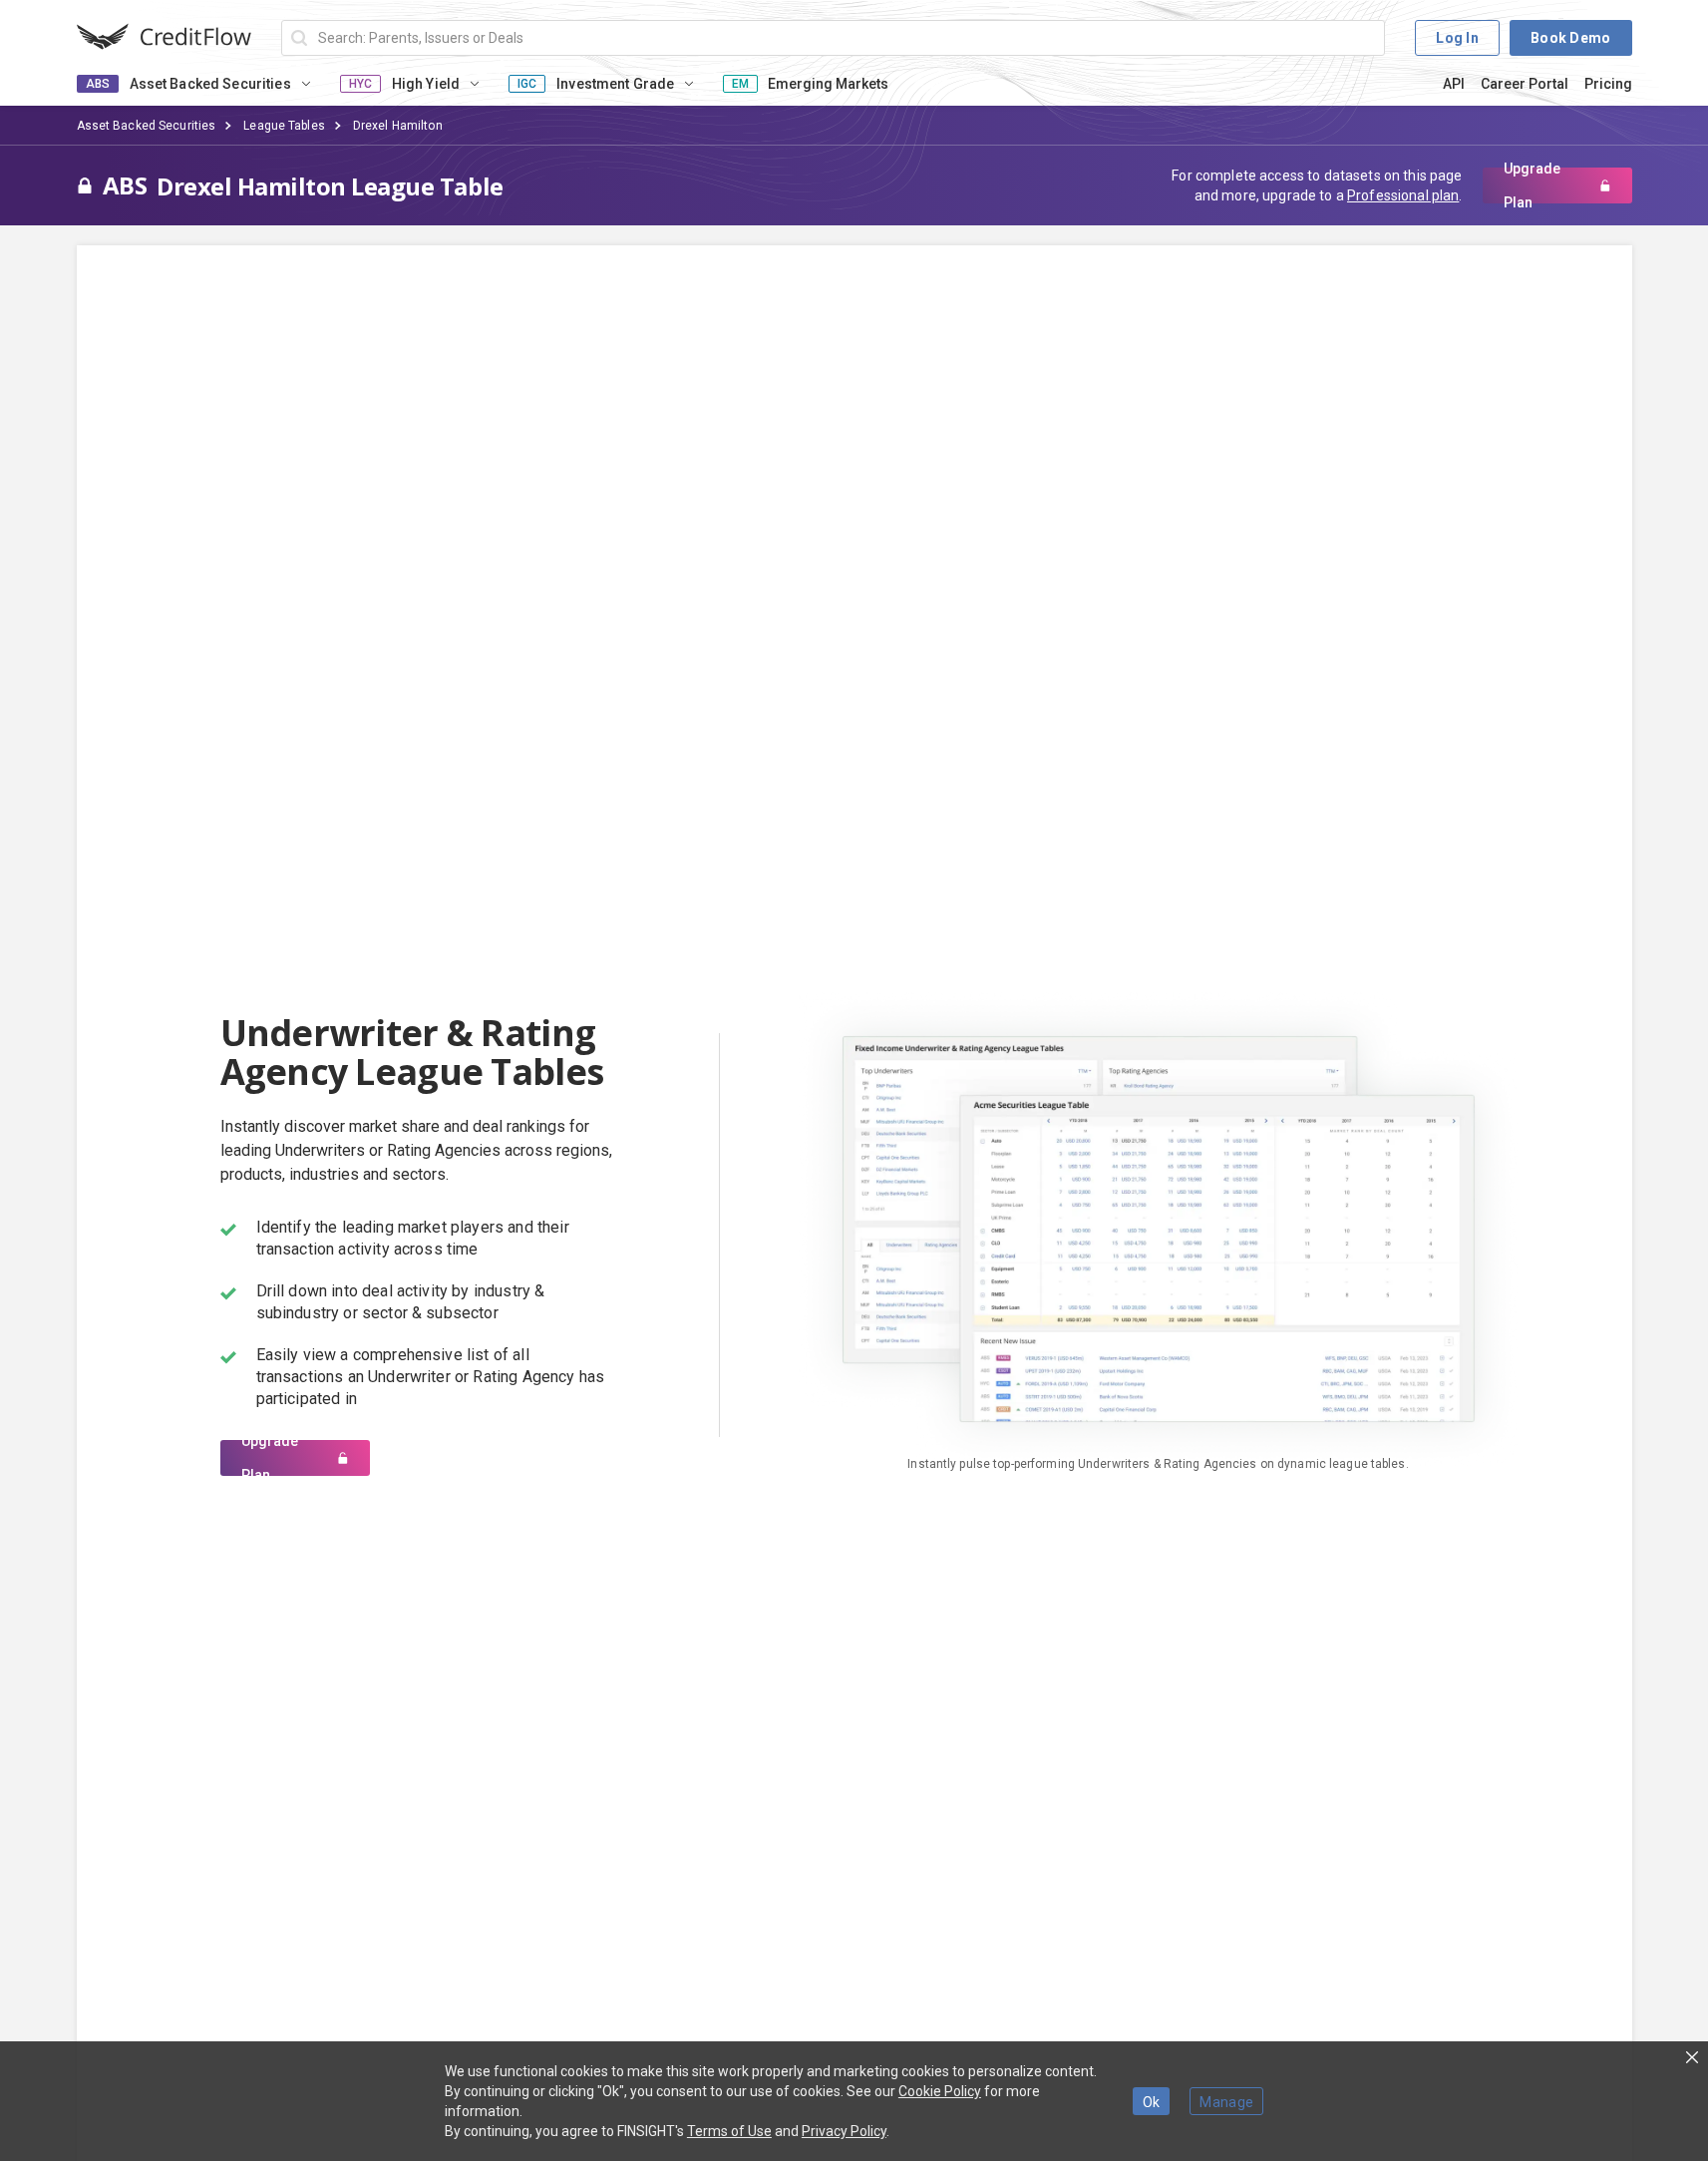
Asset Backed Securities (147, 126)
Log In (1457, 38)
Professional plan (1403, 195)
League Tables (284, 126)
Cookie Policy (940, 2091)
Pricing (1608, 84)
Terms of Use (729, 2131)
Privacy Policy (844, 2131)
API (1454, 84)
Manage (1226, 2102)
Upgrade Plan (1532, 185)
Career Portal (1525, 84)
